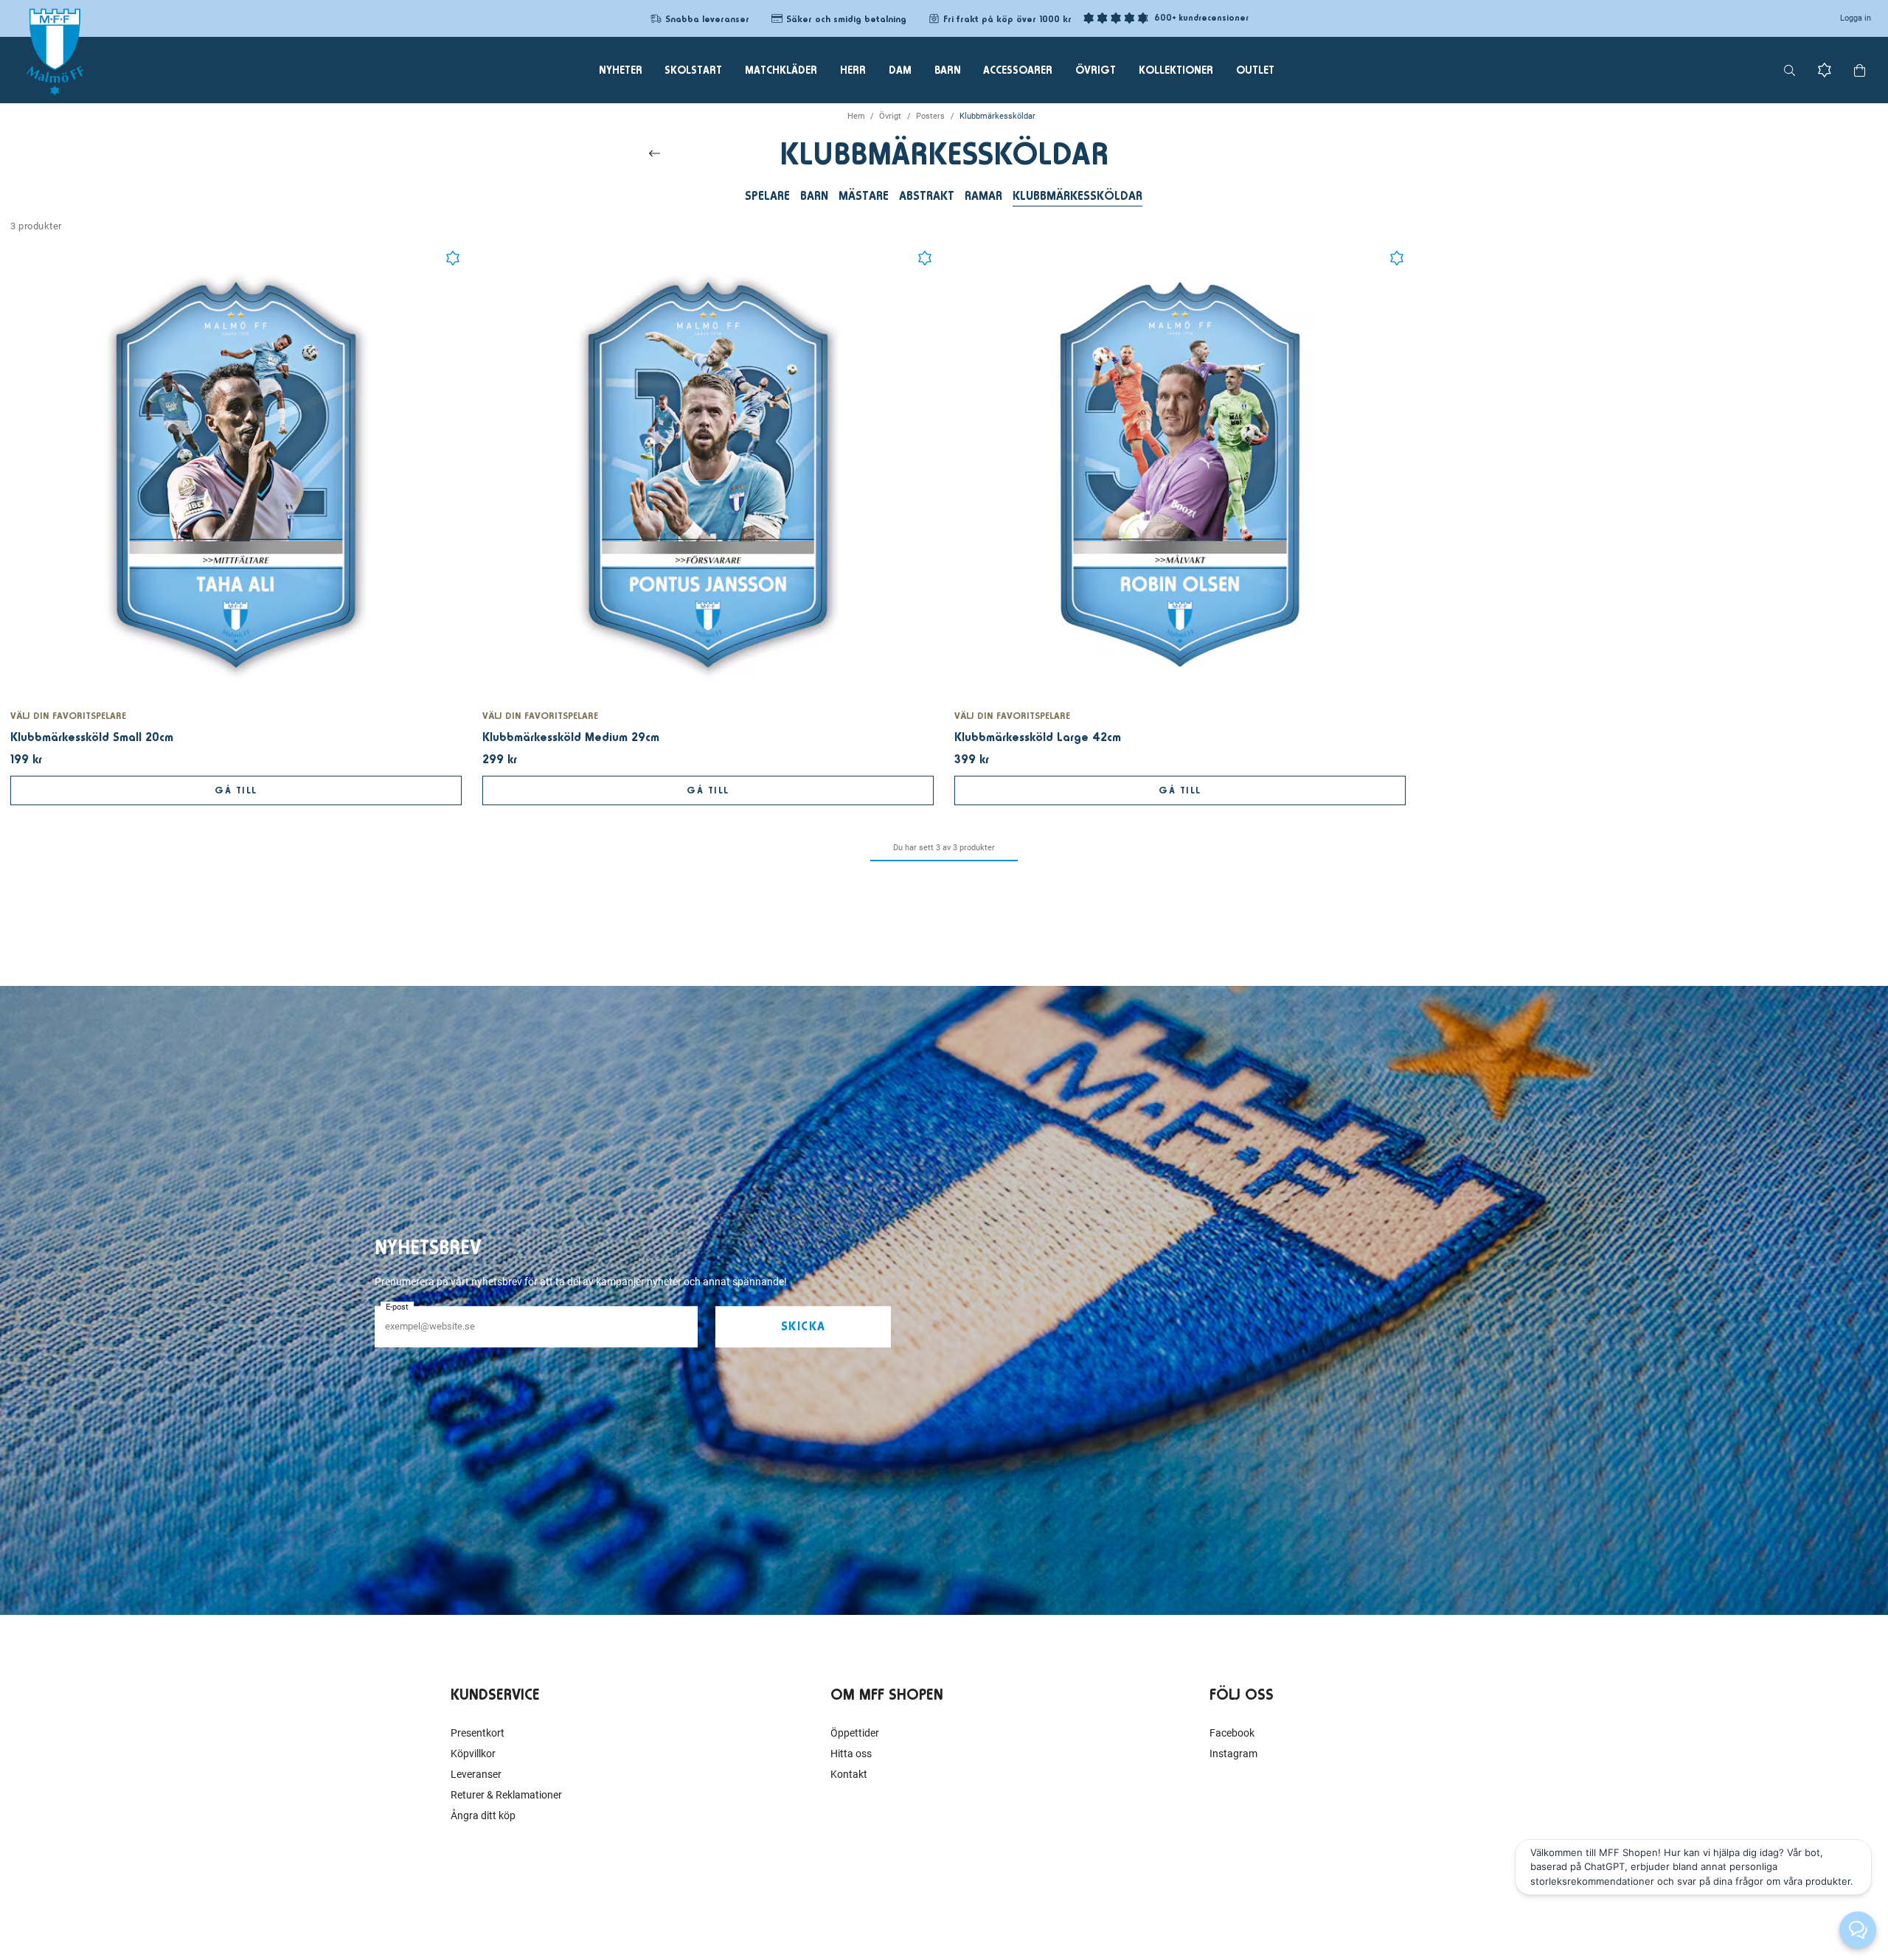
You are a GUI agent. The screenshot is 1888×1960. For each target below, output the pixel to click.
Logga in (1856, 18)
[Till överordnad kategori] (655, 153)
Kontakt (849, 1774)
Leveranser (476, 1774)
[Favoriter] (1825, 70)
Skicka (804, 1327)
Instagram (1233, 1754)
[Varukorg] (1860, 70)
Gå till (236, 790)
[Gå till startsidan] (55, 52)
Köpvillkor (473, 1754)
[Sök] (1790, 70)
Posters (930, 116)
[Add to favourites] (453, 258)
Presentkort (478, 1733)
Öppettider (855, 1733)
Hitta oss (851, 1754)
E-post (397, 1307)
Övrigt (890, 116)
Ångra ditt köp (483, 1815)
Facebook (1232, 1733)
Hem (856, 116)
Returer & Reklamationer (506, 1795)
